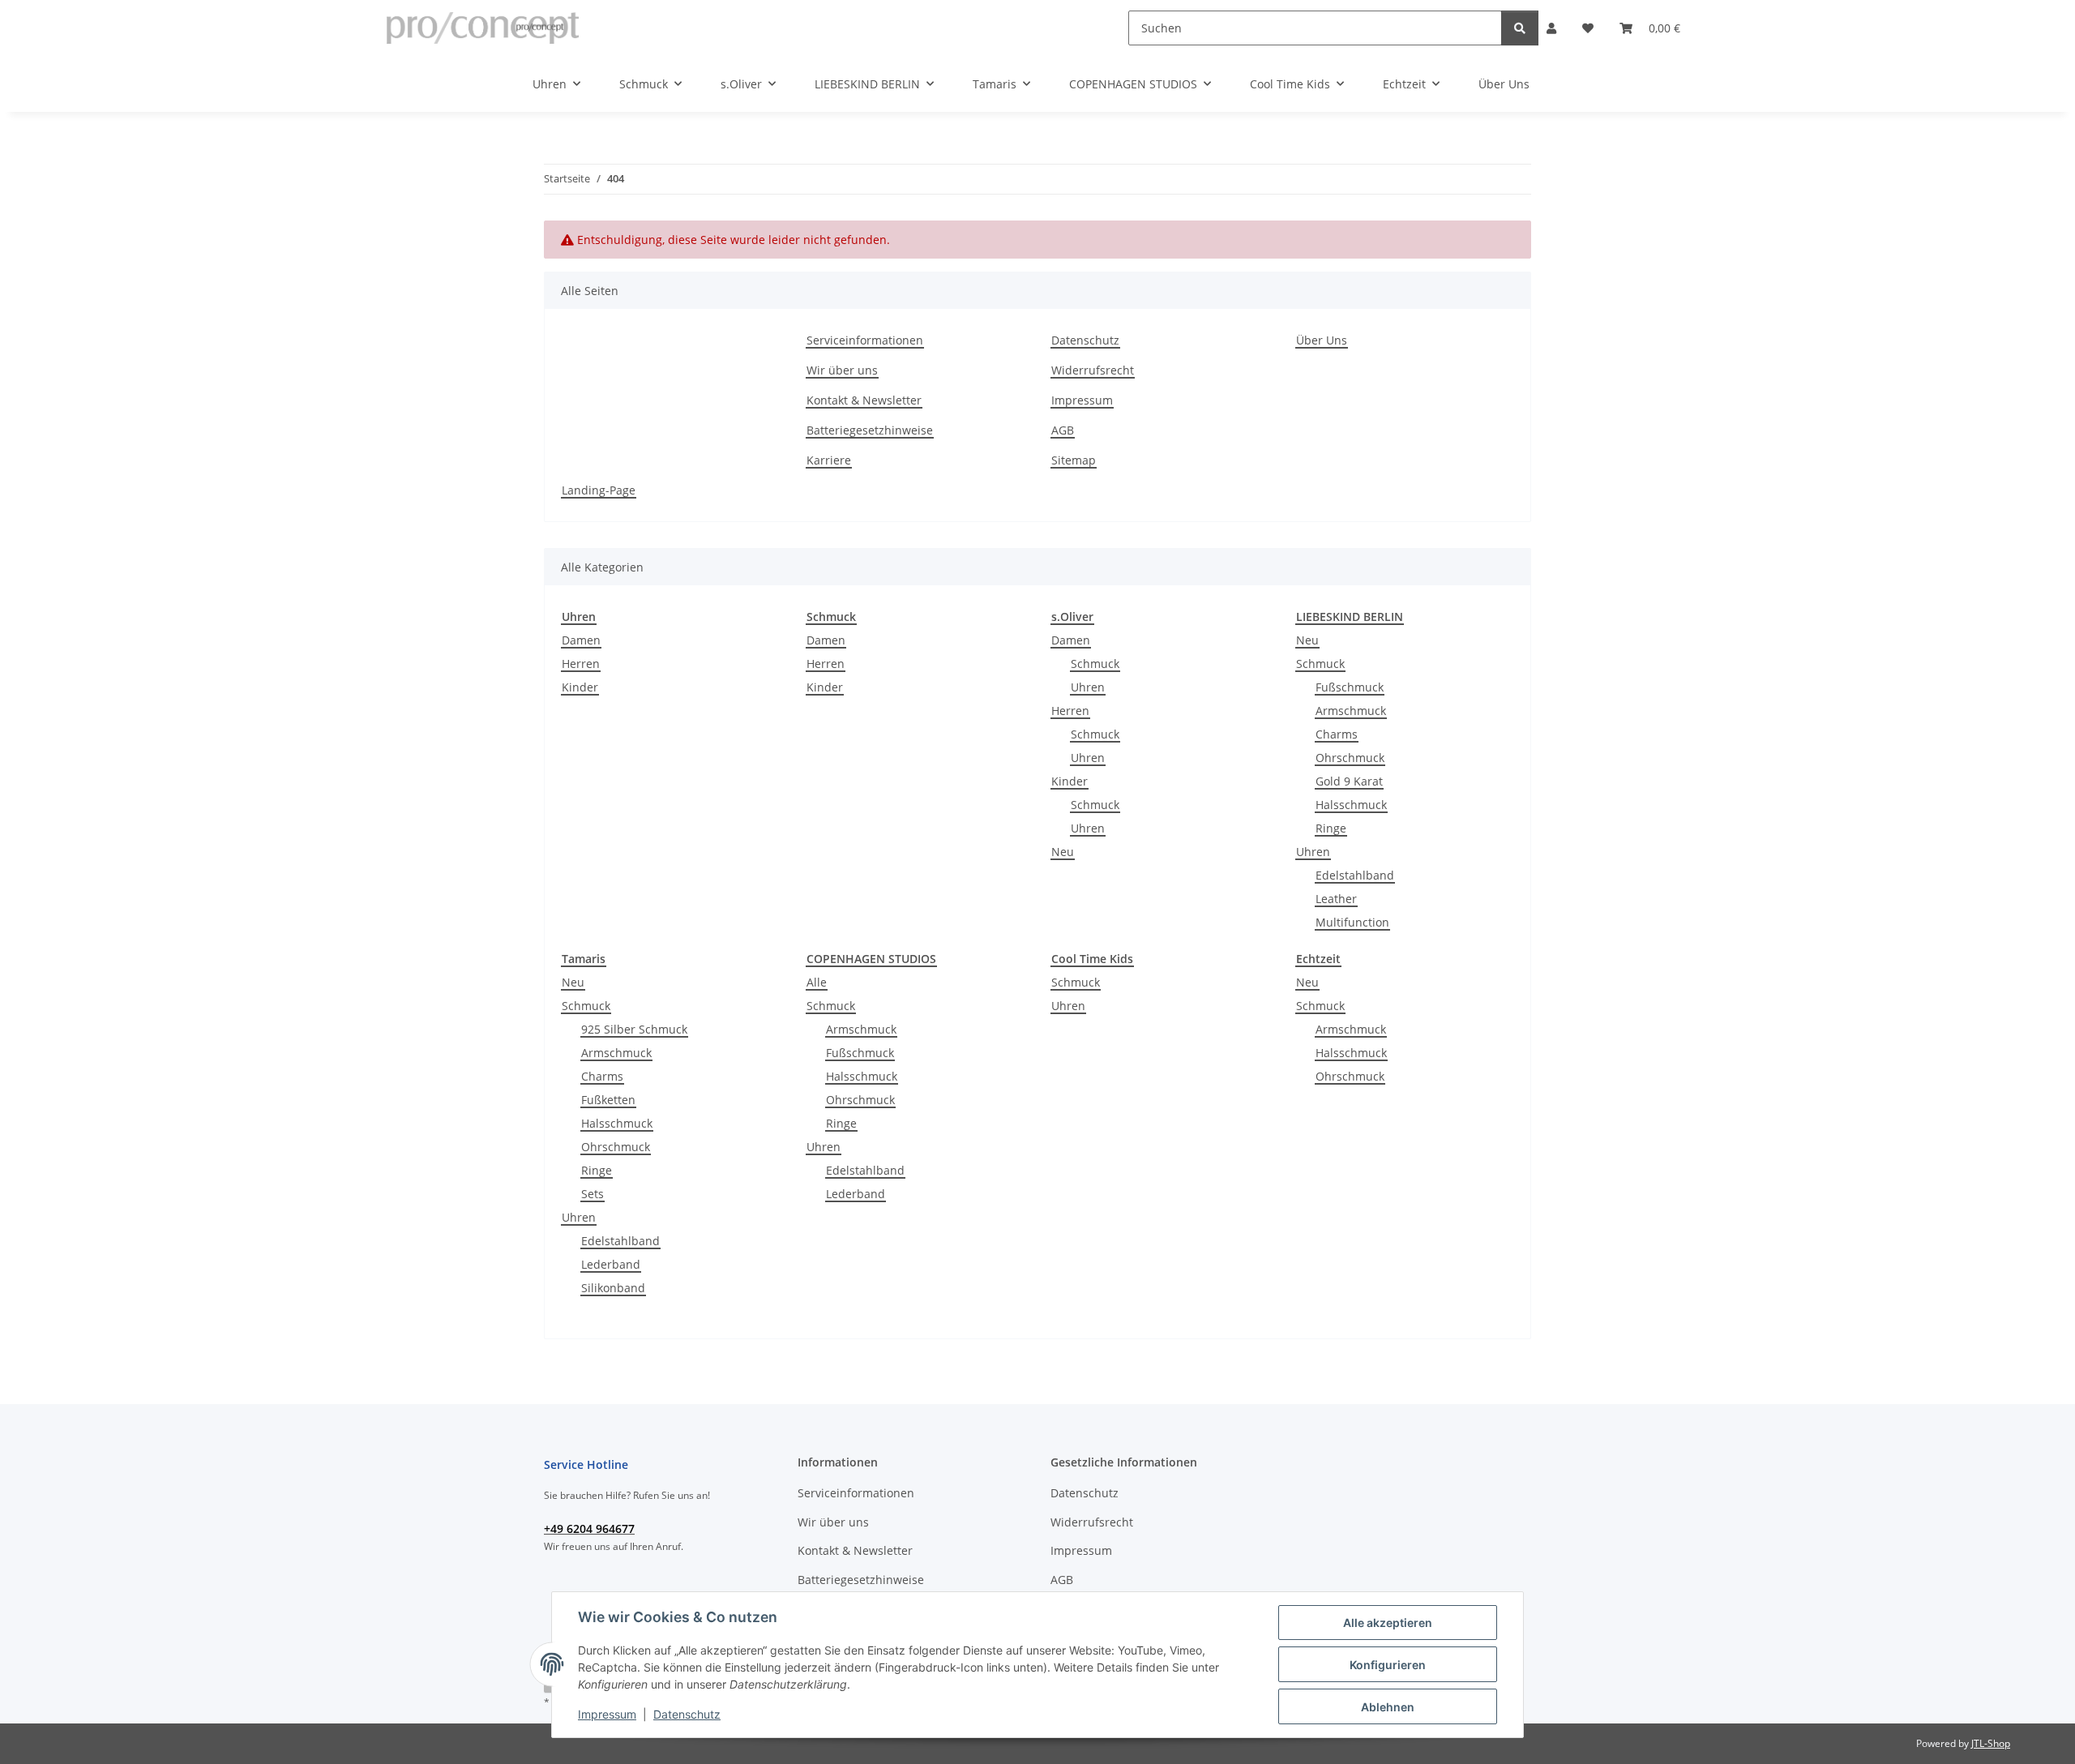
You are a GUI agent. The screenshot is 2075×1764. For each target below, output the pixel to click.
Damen (581, 640)
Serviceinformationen (865, 340)
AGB (1063, 430)
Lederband (611, 1264)
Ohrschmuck (1350, 758)
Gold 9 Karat (1349, 781)
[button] (1551, 28)
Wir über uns (842, 370)
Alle (817, 982)
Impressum (607, 1714)
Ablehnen (1388, 1707)
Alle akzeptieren (1388, 1623)
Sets (593, 1194)
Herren (581, 664)
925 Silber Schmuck (634, 1029)
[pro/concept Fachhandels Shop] (483, 28)
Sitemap (1074, 460)
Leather (1336, 899)
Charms (1337, 734)
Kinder (580, 687)
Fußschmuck (1350, 687)
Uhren (1088, 687)
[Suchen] (1520, 28)
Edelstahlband (1355, 875)
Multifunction (1352, 922)
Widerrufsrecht (1093, 370)
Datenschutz (687, 1714)
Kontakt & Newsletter (864, 400)
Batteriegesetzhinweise (870, 430)
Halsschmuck (1351, 805)
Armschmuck (1351, 711)
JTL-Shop (1991, 1743)
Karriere (829, 460)
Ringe (1331, 828)
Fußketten (608, 1100)
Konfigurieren (1388, 1665)
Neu (1063, 852)
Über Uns (1504, 84)
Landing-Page (599, 490)
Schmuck (1095, 664)
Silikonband (613, 1288)
